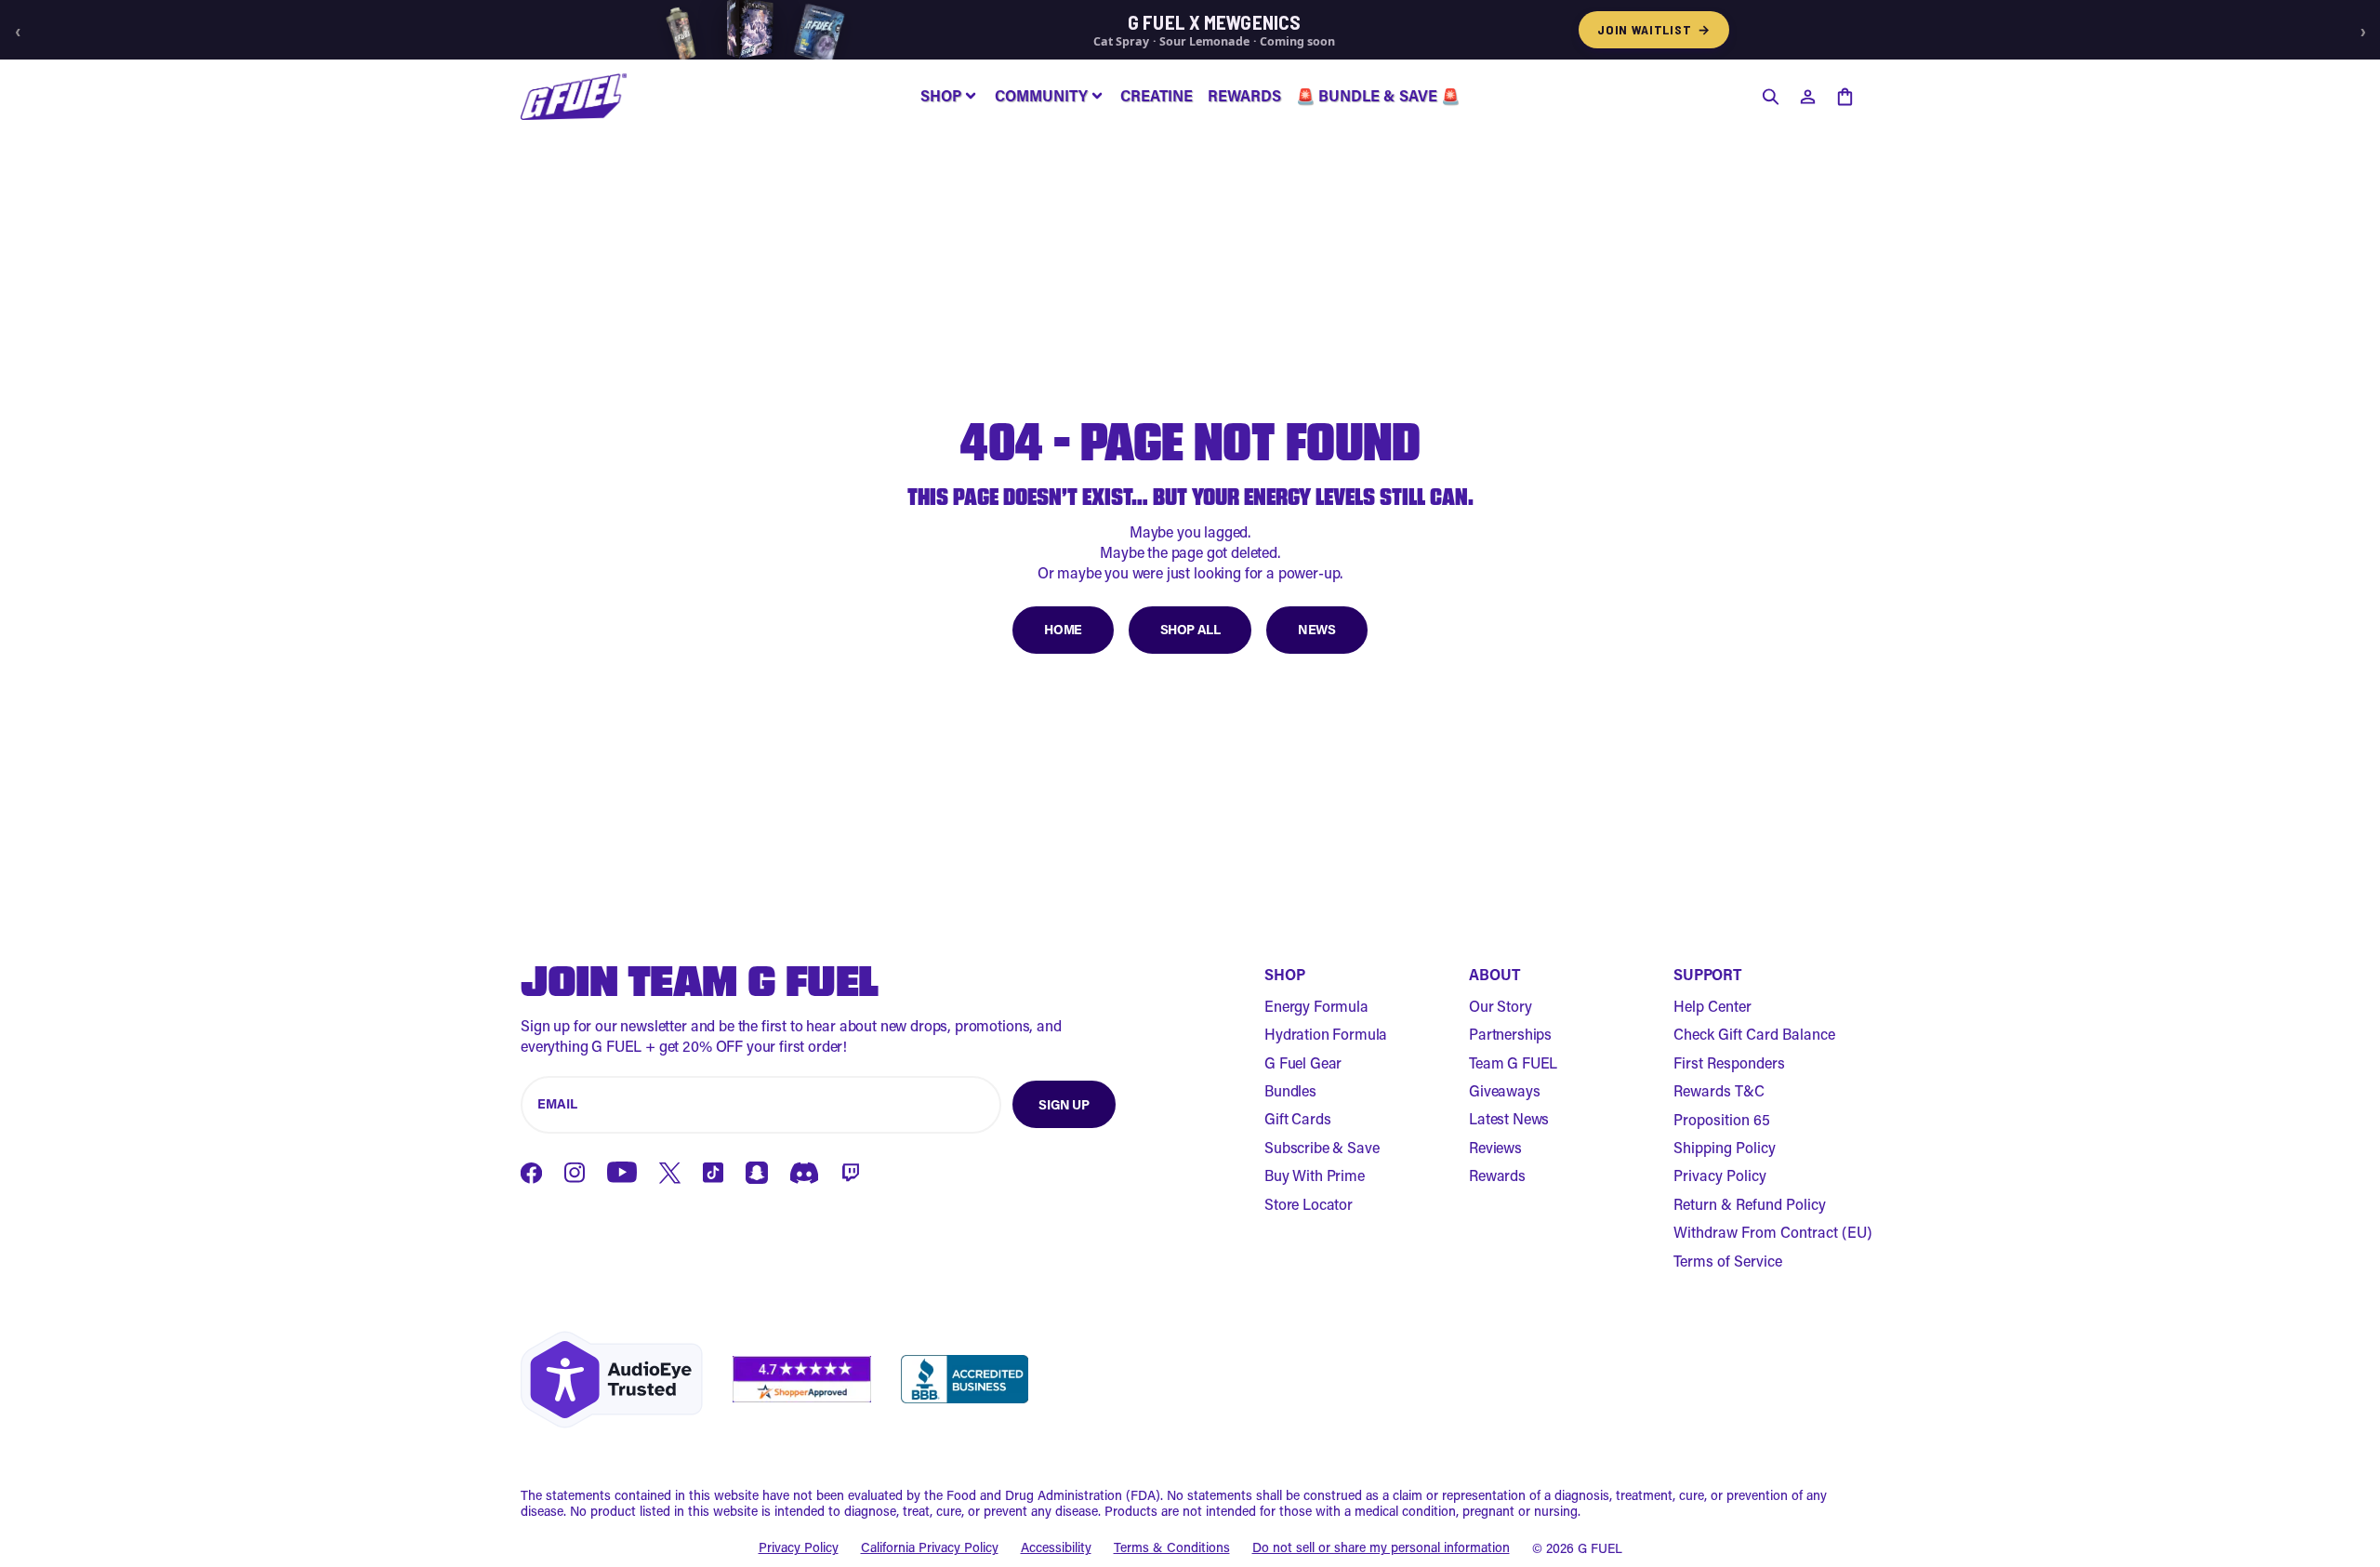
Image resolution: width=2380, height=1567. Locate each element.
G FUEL (1600, 1548)
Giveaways (1505, 1090)
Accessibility (1056, 1548)
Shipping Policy (1725, 1147)
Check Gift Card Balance (1754, 1034)
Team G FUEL (1513, 1062)
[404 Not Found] (574, 97)
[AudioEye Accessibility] (612, 1380)
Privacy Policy (1720, 1175)
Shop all (1190, 629)
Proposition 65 (1722, 1119)
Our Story (1501, 1006)
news (1316, 629)
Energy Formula (1316, 1006)
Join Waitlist (1654, 29)
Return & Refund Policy (1750, 1204)
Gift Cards (1297, 1118)
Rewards (1497, 1175)
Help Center (1712, 1006)
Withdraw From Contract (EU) (1773, 1232)
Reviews (1495, 1147)
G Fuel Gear (1303, 1062)
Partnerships (1510, 1034)
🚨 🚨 (1378, 95)
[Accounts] (1807, 97)
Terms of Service (1728, 1261)
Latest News (1509, 1118)
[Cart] (1844, 97)
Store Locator (1309, 1204)
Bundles (1290, 1090)
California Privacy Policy (930, 1548)
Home (1063, 629)
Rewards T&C (1719, 1090)
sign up (1064, 1104)
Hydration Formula (1326, 1034)
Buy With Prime (1315, 1175)
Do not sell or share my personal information (1381, 1548)
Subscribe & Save (1322, 1147)
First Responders (1729, 1062)
